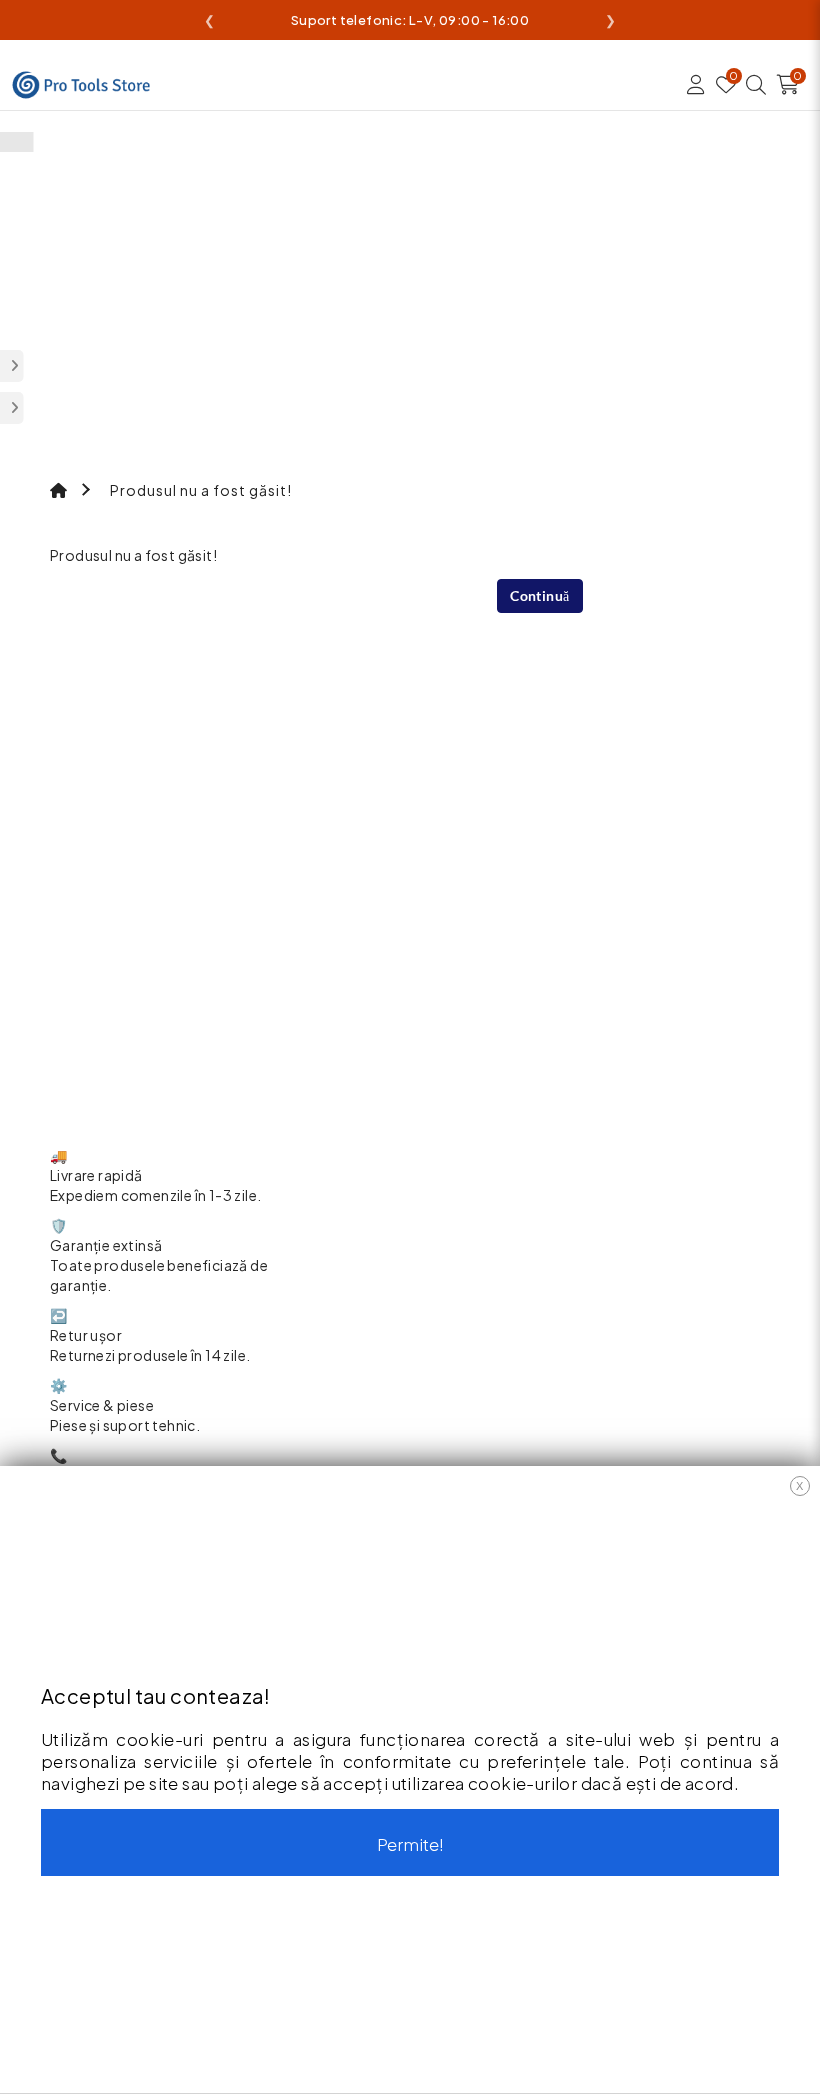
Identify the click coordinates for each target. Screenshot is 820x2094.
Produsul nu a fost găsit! (201, 490)
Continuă (539, 595)
